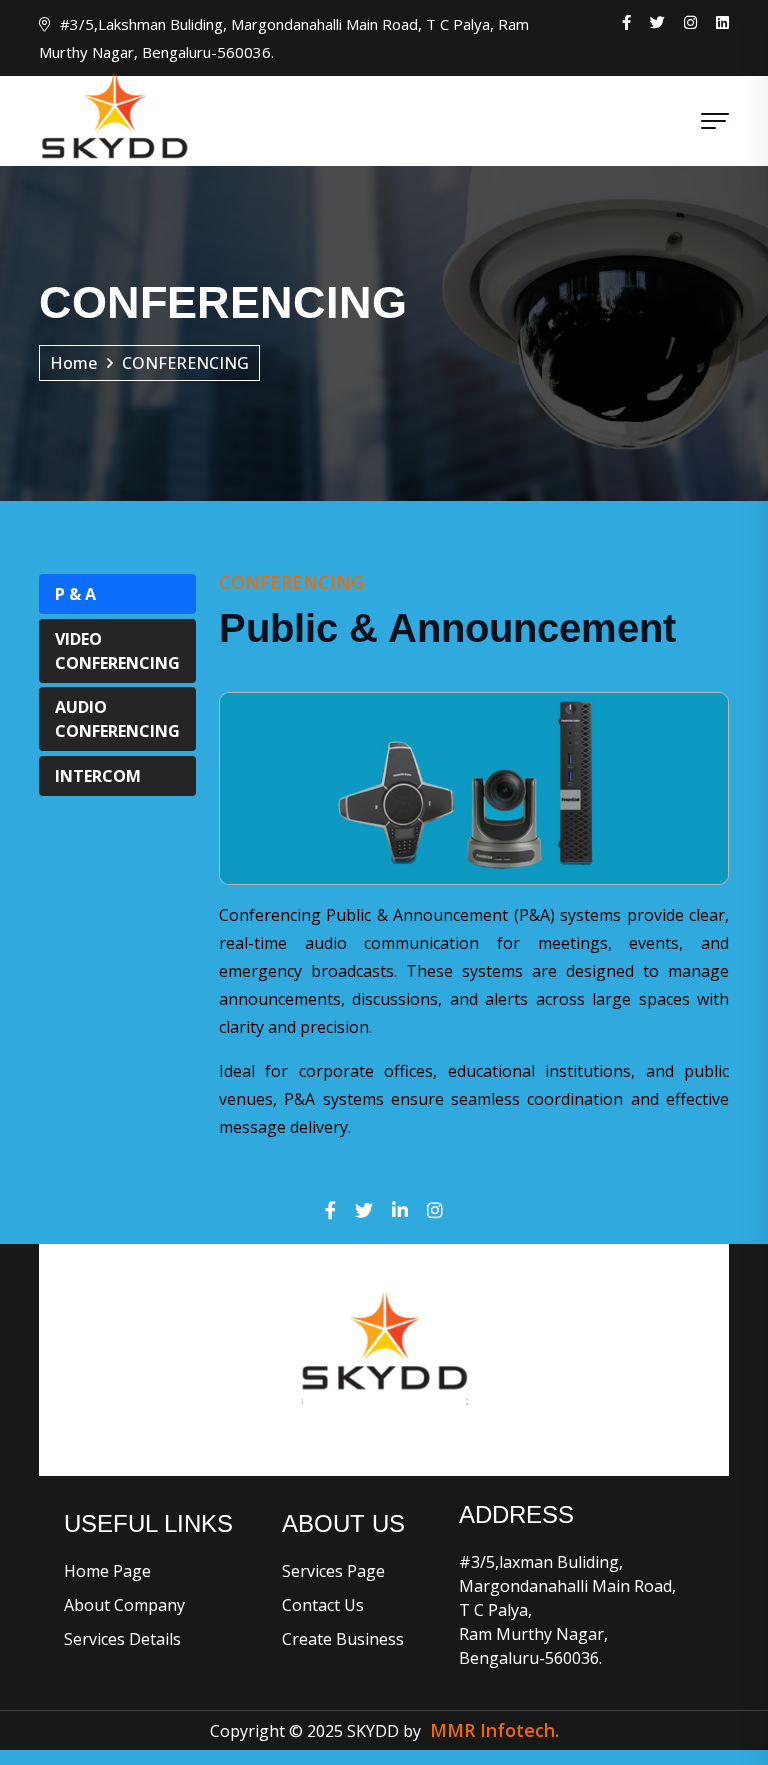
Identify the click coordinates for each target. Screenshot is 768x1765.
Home (73, 363)
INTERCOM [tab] (98, 776)
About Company (124, 1605)
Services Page (333, 1571)
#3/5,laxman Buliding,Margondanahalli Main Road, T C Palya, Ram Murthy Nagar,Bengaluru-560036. (567, 1610)
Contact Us (323, 1605)
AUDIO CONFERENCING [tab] (117, 719)
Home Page (107, 1571)
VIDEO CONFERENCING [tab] (117, 651)
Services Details (122, 1639)
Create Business (343, 1639)
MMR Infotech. (494, 1730)
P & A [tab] (75, 594)
